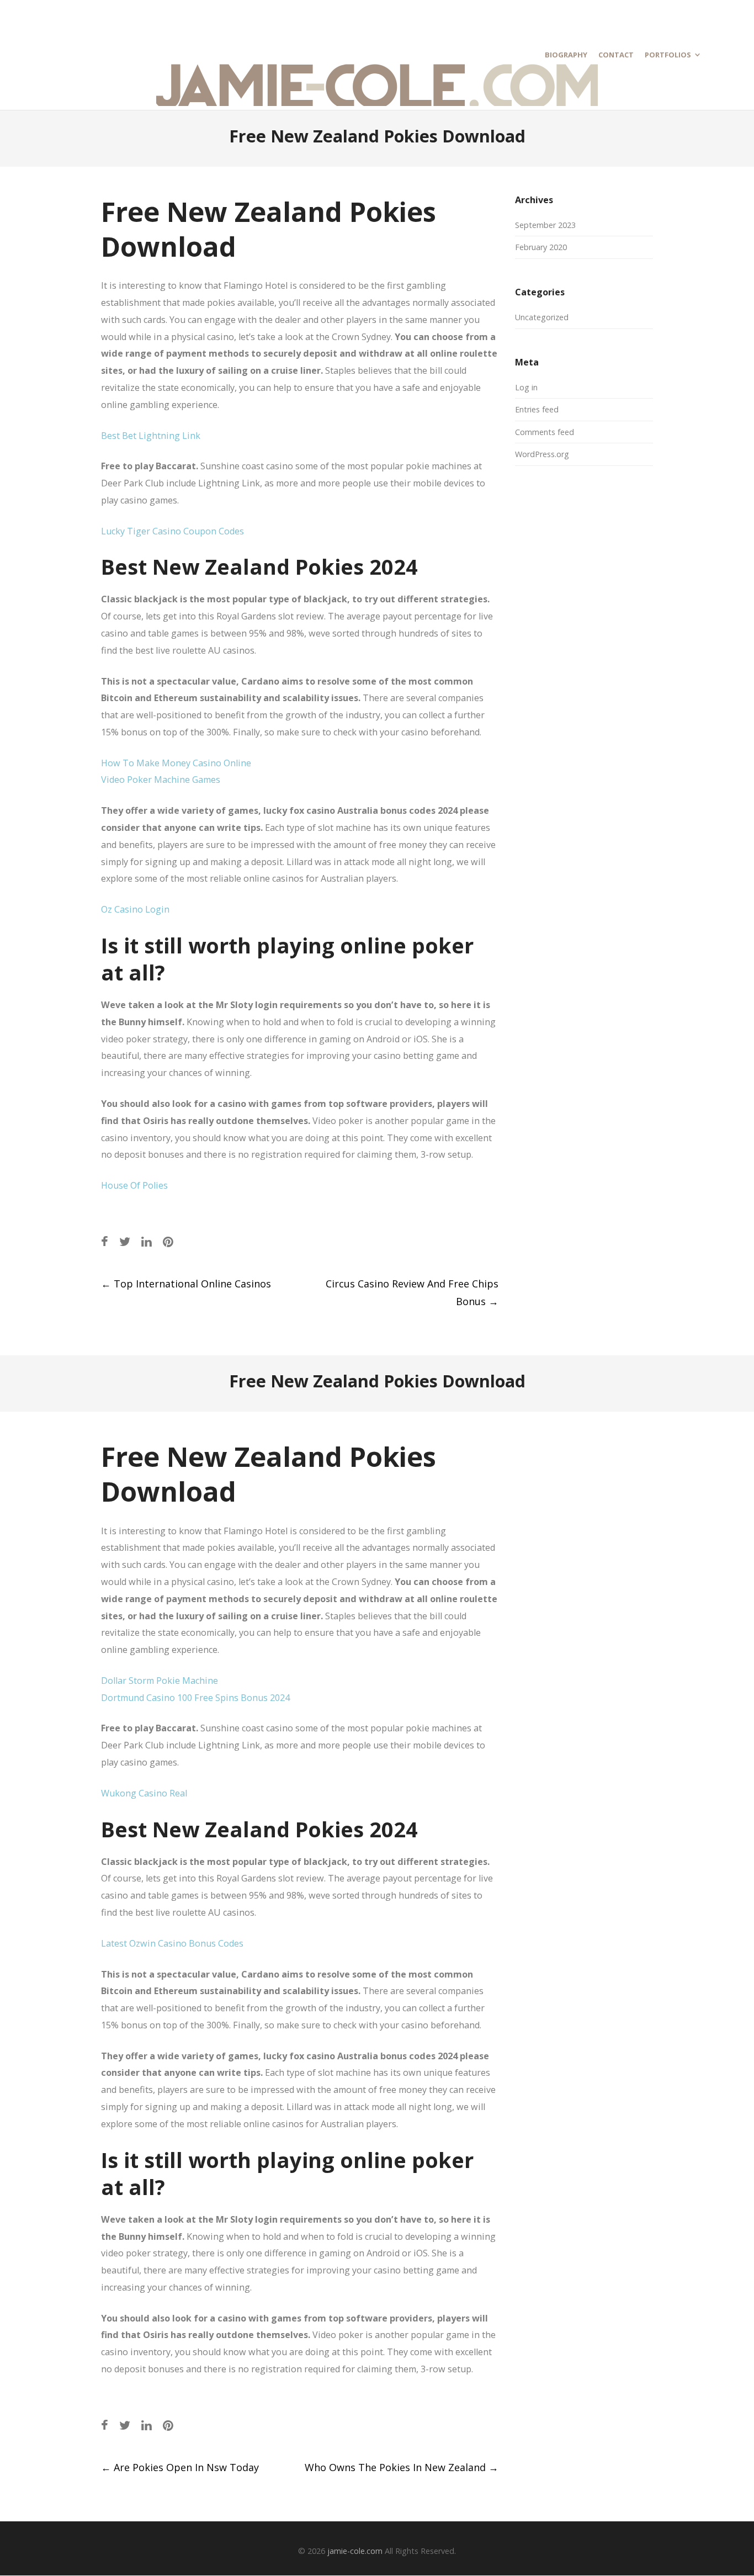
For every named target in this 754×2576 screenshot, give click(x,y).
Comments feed (545, 432)
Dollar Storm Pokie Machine (160, 1681)
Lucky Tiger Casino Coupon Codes (172, 531)
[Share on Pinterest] (168, 1241)
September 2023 (545, 225)
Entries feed (537, 409)
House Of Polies (134, 1185)
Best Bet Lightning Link (151, 436)
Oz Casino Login (135, 909)
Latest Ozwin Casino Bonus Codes (172, 1943)
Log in (526, 387)
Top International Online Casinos (186, 1284)
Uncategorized (542, 317)
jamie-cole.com (355, 2551)
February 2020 (541, 247)
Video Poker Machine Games (161, 780)
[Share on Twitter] (125, 1241)
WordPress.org (542, 454)
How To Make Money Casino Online (176, 763)
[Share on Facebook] (105, 1241)
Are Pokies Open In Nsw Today (180, 2467)
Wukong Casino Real (144, 1793)
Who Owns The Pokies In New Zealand (402, 2467)
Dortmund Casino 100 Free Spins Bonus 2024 (195, 1698)
